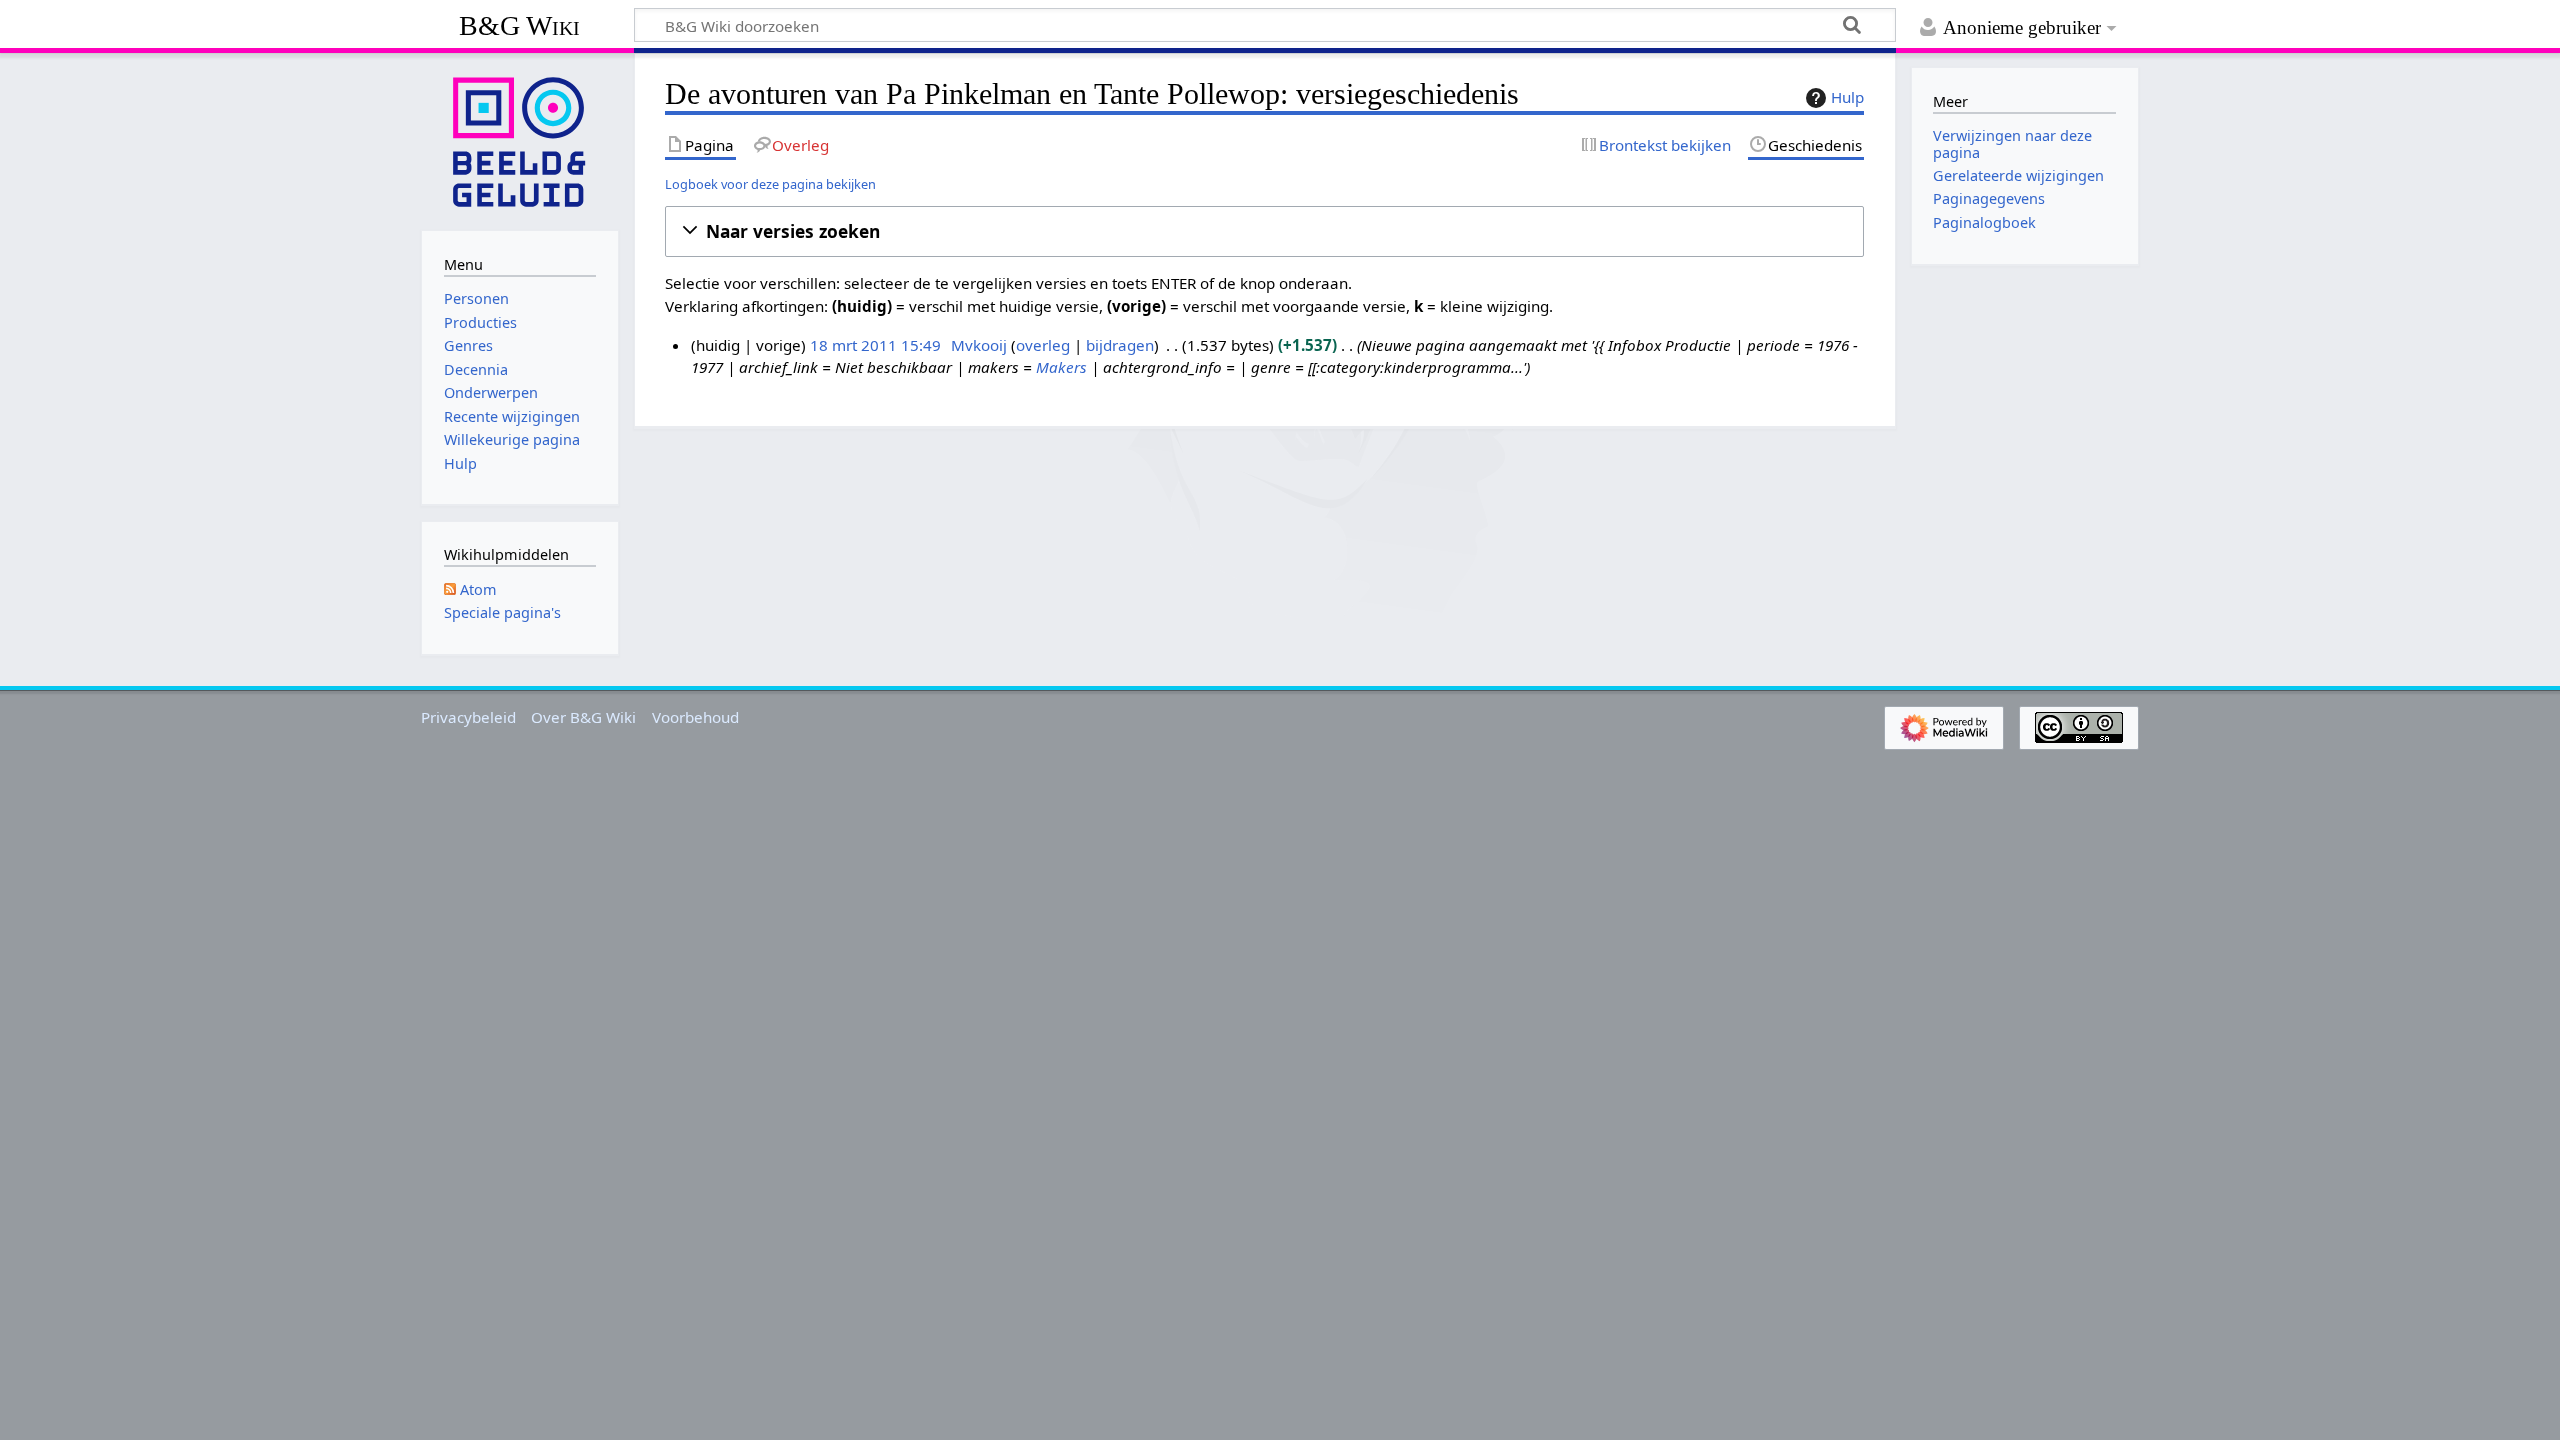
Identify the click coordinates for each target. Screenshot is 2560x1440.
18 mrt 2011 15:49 (875, 345)
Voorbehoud (695, 717)
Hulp (1847, 97)
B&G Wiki (519, 25)
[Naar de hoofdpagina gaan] (520, 140)
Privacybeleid (468, 717)
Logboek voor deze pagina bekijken (770, 184)
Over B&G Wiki (583, 717)
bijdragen (1120, 345)
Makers (1061, 367)
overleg (1043, 345)
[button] (1264, 231)
